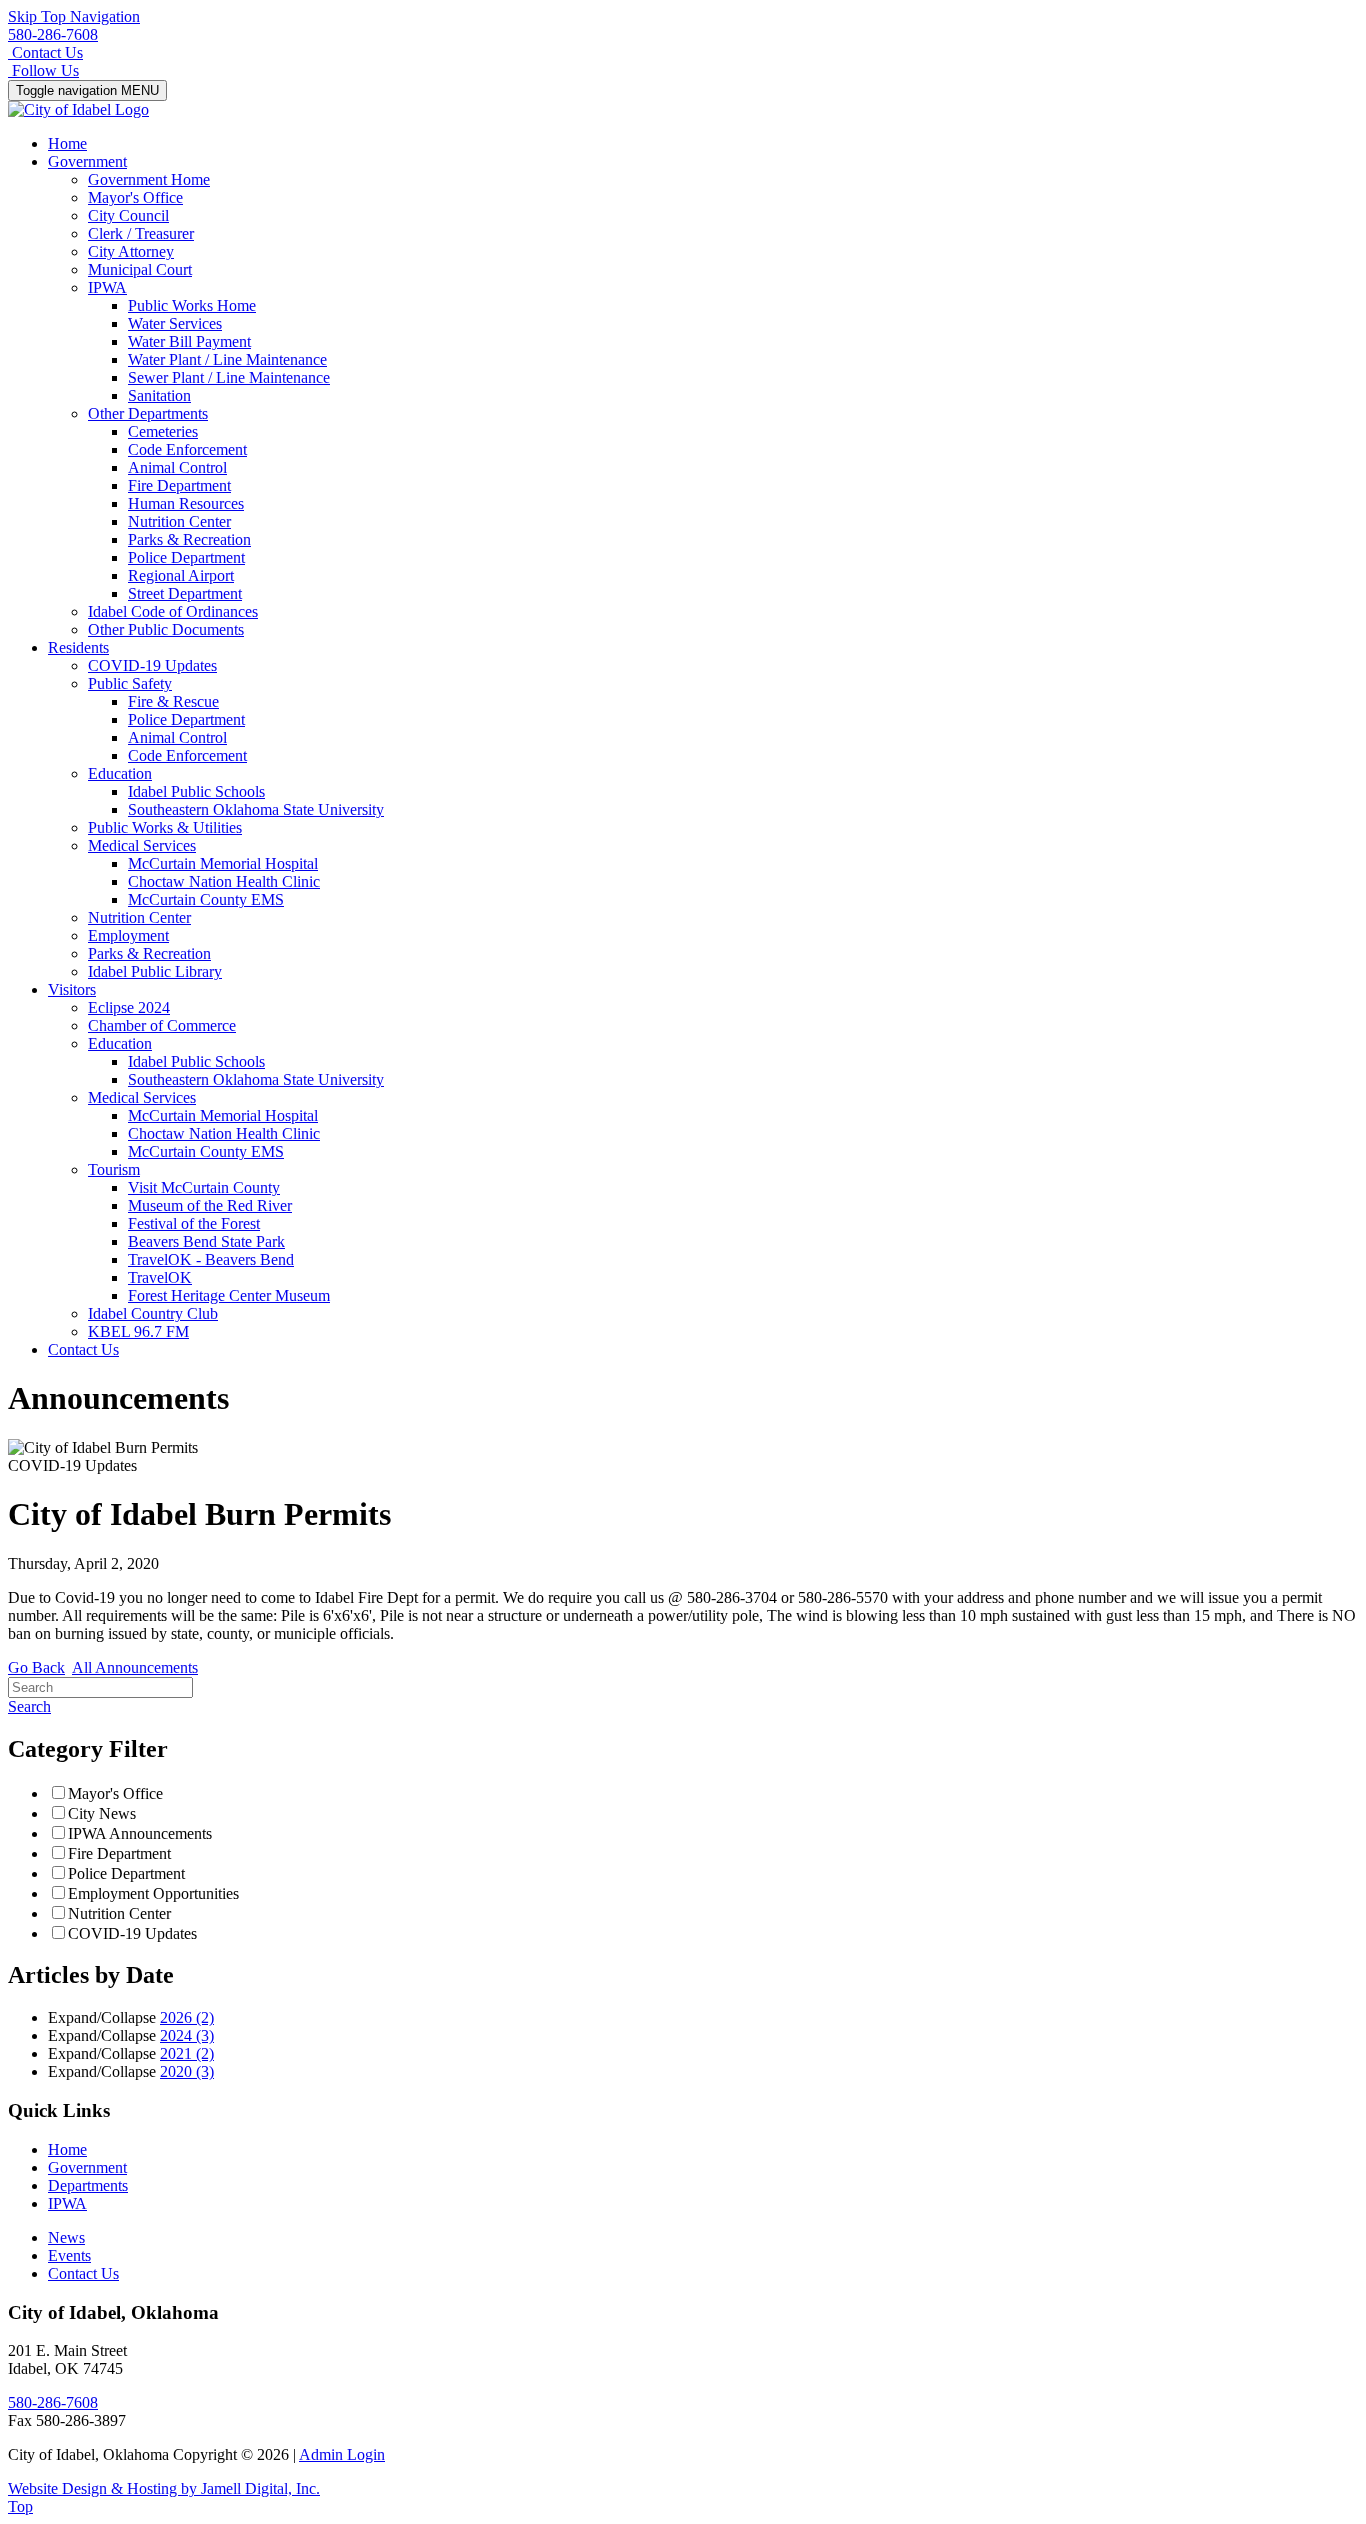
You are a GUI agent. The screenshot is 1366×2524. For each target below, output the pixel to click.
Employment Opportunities (153, 1893)
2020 (187, 2071)
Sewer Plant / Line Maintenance (229, 377)
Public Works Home (192, 305)
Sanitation (159, 395)
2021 (187, 2053)
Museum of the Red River (210, 1205)
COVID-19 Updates (152, 665)
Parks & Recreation (189, 539)
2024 (187, 2035)
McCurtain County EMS (206, 899)
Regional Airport (181, 575)
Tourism (114, 1169)
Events (69, 2255)
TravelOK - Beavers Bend (211, 1259)
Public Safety (130, 683)
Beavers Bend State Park (206, 1241)
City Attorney (131, 251)
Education (120, 773)
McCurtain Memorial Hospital (223, 863)
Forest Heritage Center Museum (229, 1295)
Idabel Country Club (153, 1313)
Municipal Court (140, 269)
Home (67, 143)
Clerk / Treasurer (141, 233)
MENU (87, 90)
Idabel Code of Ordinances (173, 611)
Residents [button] (78, 647)
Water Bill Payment (189, 341)
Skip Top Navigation (74, 16)
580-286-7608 (53, 34)
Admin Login (342, 2454)
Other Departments (148, 413)
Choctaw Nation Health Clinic (224, 881)
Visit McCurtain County (204, 1187)
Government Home (149, 179)
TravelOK (160, 1277)
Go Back (36, 1667)
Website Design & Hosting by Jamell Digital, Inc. (164, 2488)
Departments (88, 2185)
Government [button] (87, 161)
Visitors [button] (72, 989)
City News (102, 1813)
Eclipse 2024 (129, 1007)
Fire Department (179, 485)
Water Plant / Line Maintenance (227, 359)
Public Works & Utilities (165, 827)
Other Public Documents (166, 629)
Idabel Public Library (155, 971)
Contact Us (83, 1349)
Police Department (186, 557)
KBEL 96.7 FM (138, 1331)
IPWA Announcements (140, 1833)
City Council (128, 215)
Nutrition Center (179, 521)
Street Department (185, 593)
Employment (128, 935)
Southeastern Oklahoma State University (256, 809)
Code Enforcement (187, 449)
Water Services (175, 323)
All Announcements (135, 1667)
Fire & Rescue (173, 701)
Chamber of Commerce (162, 1025)
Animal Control (177, 467)
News (66, 2237)
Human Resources (186, 503)
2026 (187, 2017)
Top (20, 2506)
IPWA (107, 287)
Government (87, 2167)
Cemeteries (163, 431)
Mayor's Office (135, 197)
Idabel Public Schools (196, 791)
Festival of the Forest (194, 1223)
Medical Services (142, 845)
